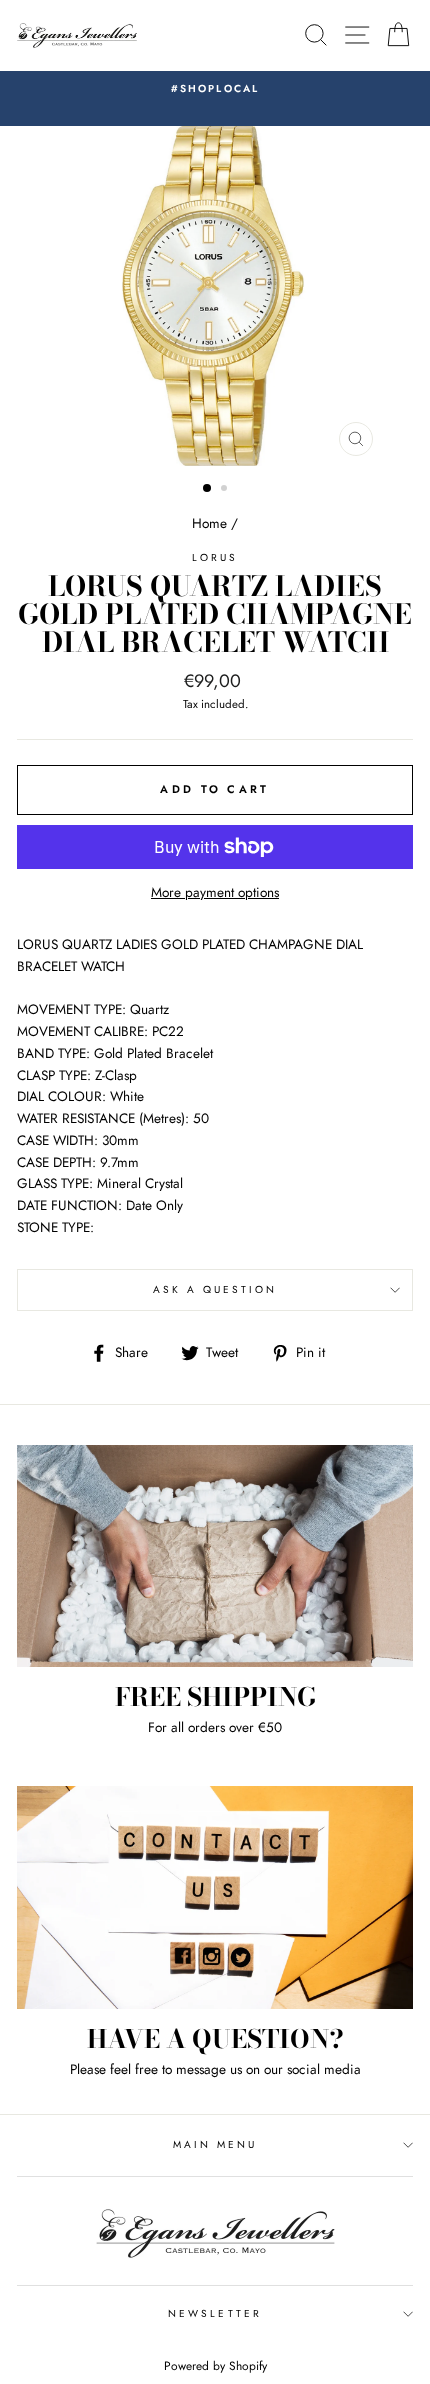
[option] (215, 89)
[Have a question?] (215, 1897)
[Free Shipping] (215, 1556)
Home (209, 523)
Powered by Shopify (215, 2366)
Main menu (215, 2144)
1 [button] (208, 489)
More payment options (215, 892)
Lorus (215, 557)
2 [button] (226, 490)
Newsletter (215, 2313)
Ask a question (215, 1289)
